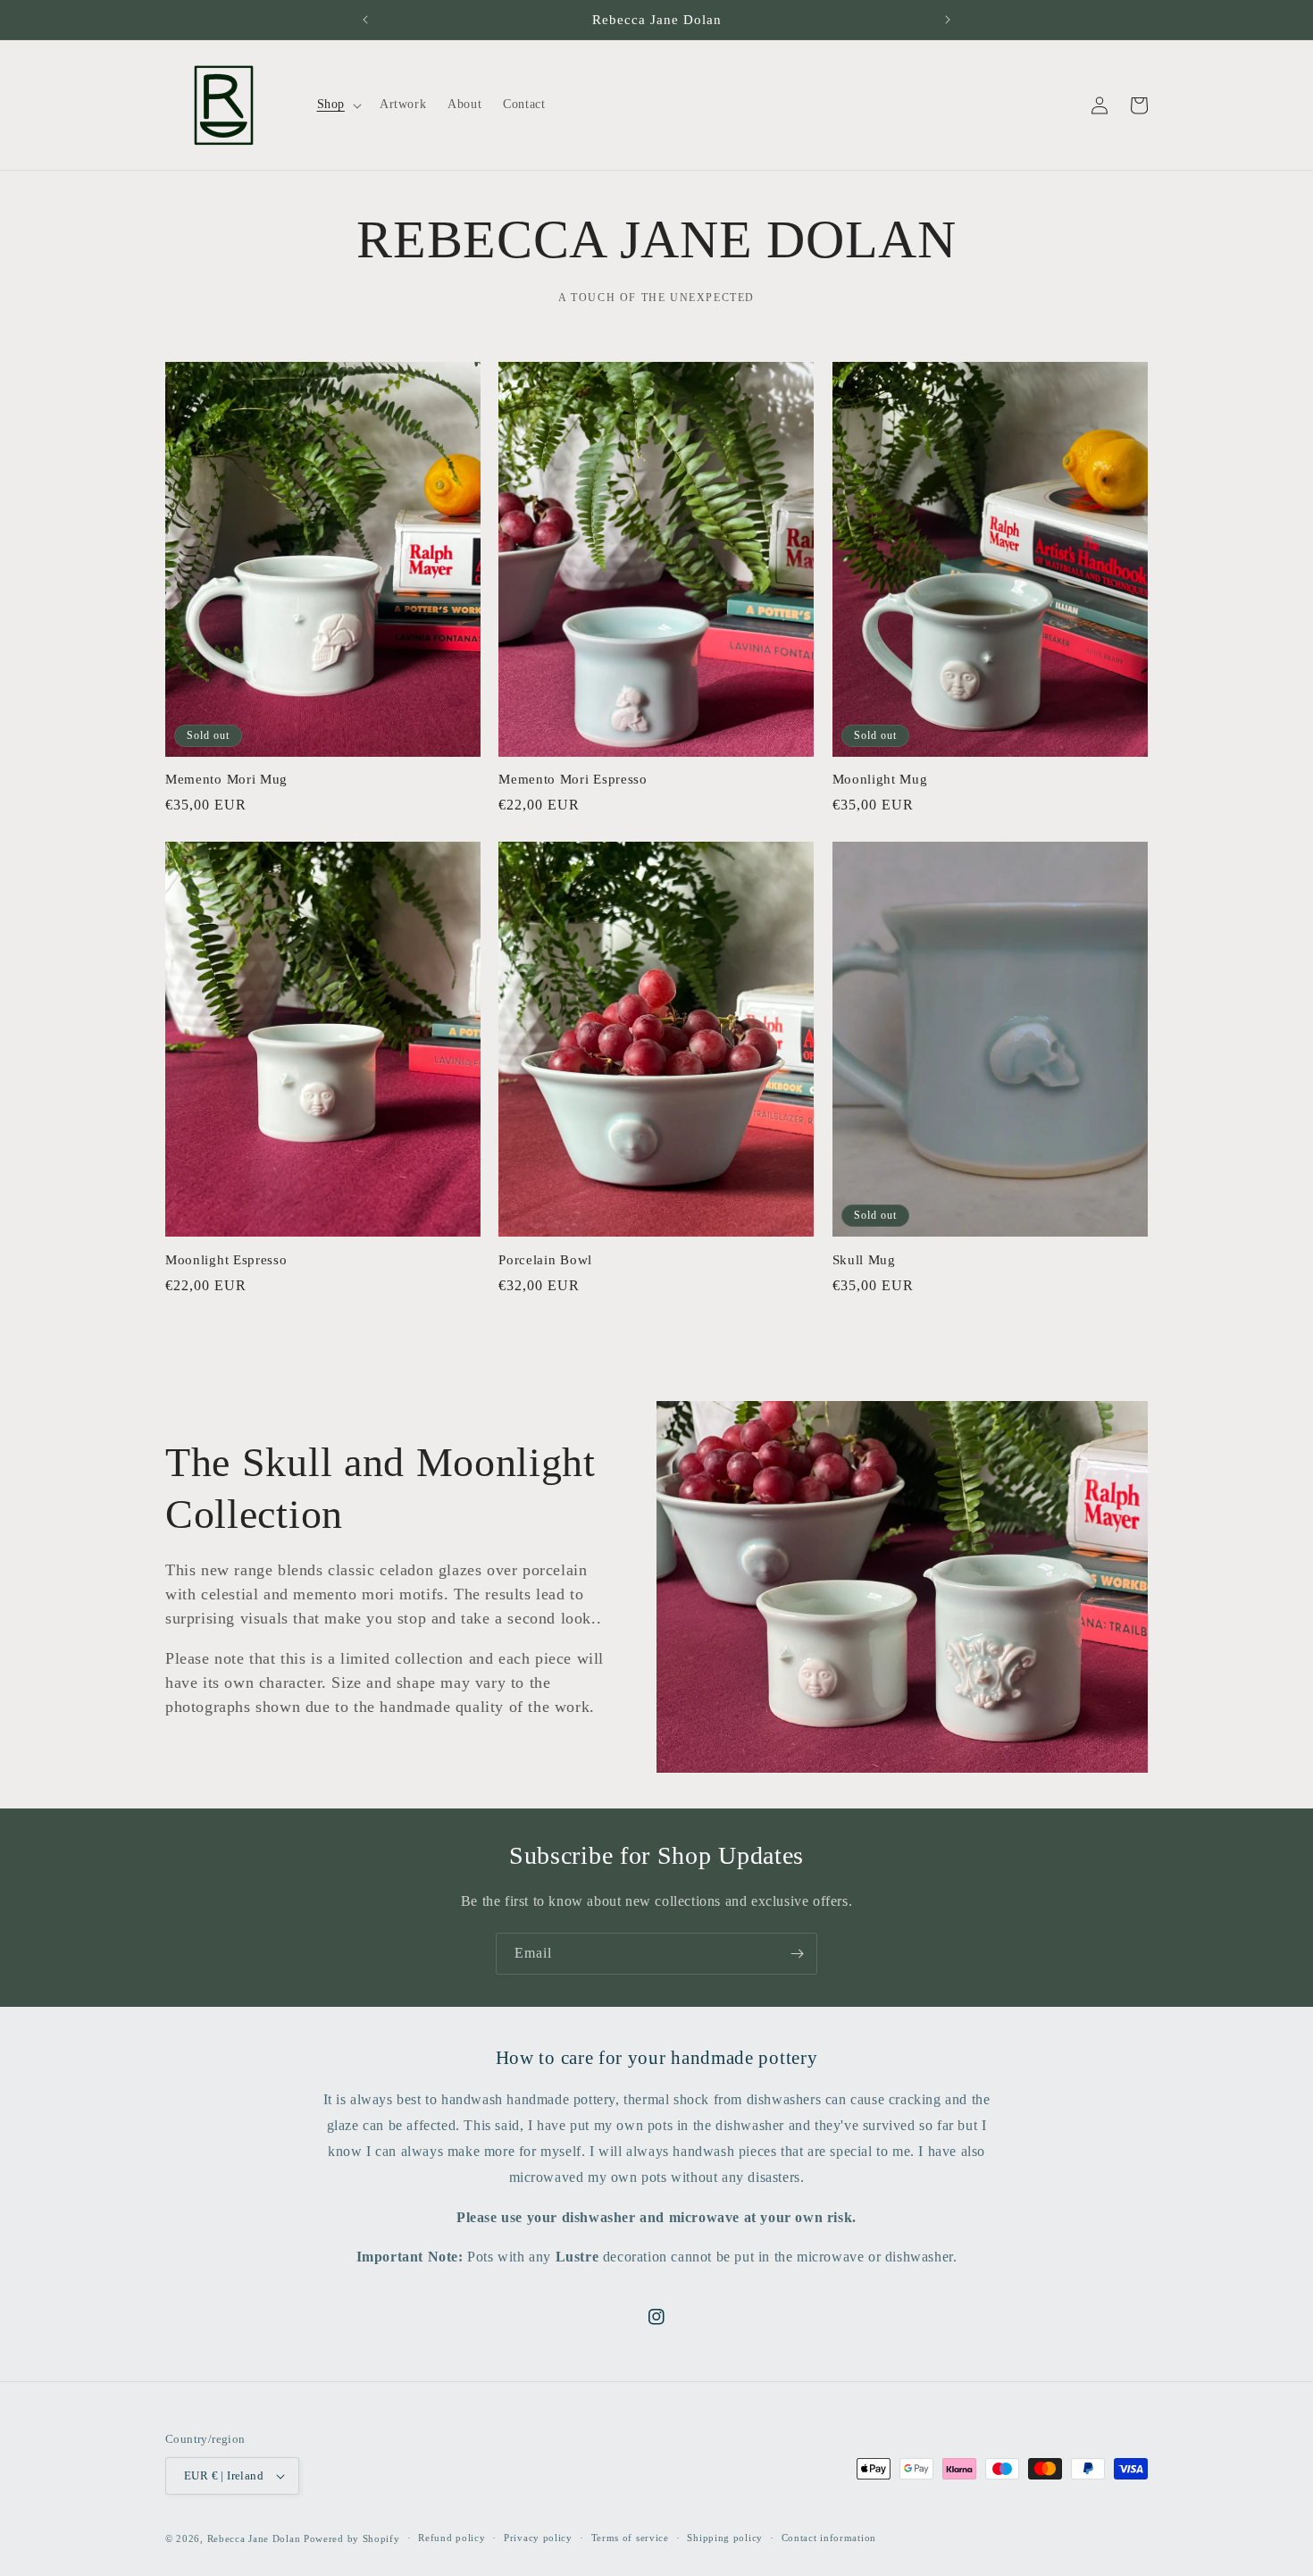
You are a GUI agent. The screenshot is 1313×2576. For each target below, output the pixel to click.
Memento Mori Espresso (573, 779)
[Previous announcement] (365, 20)
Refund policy (452, 2538)
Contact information (829, 2538)
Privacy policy (538, 2538)
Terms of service (630, 2538)
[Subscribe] (797, 1954)
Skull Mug (864, 1260)
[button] (338, 105)
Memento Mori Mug (226, 779)
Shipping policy (725, 2538)
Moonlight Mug (880, 779)
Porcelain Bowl (545, 1260)
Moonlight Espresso (226, 1260)
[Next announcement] (948, 20)
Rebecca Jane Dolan (254, 2538)
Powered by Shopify (352, 2538)
